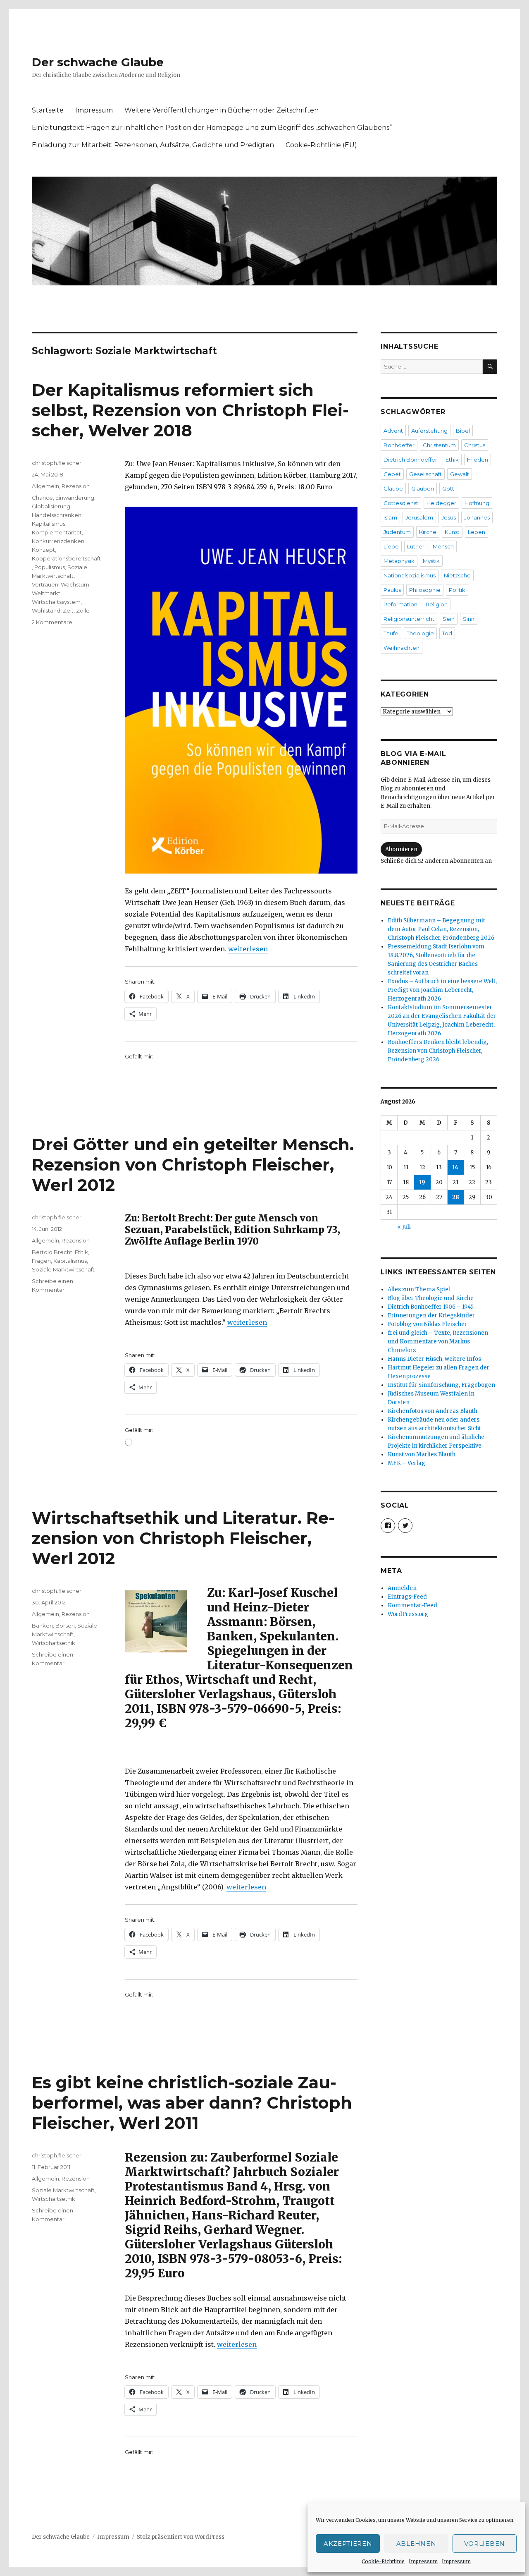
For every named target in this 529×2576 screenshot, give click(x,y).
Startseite (48, 110)
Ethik (81, 1252)
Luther (416, 546)
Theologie (420, 633)
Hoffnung (477, 503)
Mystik (431, 561)
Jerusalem (419, 517)
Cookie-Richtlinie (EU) (321, 145)
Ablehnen (416, 2544)
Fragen (41, 1261)
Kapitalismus (49, 524)
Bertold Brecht (52, 1252)
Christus (475, 445)
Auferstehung (429, 431)
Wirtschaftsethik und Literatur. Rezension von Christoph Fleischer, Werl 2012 (183, 1538)
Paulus (392, 590)
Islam (390, 517)
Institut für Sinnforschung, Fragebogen (441, 1385)
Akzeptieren (348, 2544)
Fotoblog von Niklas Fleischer (427, 1324)
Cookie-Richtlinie (383, 2561)
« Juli (404, 1227)
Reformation (400, 604)
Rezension (76, 486)
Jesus (449, 517)
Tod (447, 633)
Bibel (463, 431)
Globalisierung (51, 506)
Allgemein (45, 486)
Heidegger (441, 503)
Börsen (65, 1626)
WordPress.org (408, 1614)
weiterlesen (248, 949)
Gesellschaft (425, 474)
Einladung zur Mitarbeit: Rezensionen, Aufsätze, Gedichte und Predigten (153, 145)
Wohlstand (46, 610)
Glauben (423, 488)
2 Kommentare (52, 622)
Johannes (477, 517)
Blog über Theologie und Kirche (431, 1298)
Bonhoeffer (399, 445)
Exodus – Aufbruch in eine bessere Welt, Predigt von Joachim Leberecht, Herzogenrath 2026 (442, 990)
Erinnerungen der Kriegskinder (431, 1316)
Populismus (50, 567)
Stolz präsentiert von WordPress (181, 2537)
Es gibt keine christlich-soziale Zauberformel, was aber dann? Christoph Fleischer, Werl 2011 (192, 2103)
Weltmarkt (46, 593)
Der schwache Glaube (98, 62)
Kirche (428, 532)
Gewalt (460, 474)
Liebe (391, 546)
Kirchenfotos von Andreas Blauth (432, 1411)
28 (456, 1197)
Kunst (452, 532)
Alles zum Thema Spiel (419, 1289)
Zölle (83, 610)
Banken (42, 1626)
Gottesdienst (401, 503)
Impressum (423, 2561)
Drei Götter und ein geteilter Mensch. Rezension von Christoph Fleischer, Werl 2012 (193, 1165)
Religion (437, 604)
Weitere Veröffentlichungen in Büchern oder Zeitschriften (222, 110)
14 (455, 1167)
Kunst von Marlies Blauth (422, 1454)
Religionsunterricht (409, 619)
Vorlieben (485, 2544)
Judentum (397, 532)
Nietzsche (457, 575)
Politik (457, 590)
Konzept (43, 550)
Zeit (68, 610)
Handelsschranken (57, 515)
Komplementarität (57, 532)
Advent (393, 431)
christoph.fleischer (57, 463)
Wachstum (75, 584)
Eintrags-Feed (407, 1597)
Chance (42, 498)
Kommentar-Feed (412, 1605)
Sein (449, 619)
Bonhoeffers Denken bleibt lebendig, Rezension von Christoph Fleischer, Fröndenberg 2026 (438, 1051)
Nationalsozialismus (410, 575)
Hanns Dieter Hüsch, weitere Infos (434, 1359)
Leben (477, 532)
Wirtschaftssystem (56, 602)
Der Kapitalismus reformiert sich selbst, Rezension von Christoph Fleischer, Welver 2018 (190, 410)
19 (422, 1182)
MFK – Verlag (406, 1463)
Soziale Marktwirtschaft (63, 1269)
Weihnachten (402, 648)
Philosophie (425, 590)
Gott (448, 488)
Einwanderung (75, 498)
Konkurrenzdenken (58, 541)
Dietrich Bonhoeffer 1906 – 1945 (431, 1307)
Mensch (443, 546)
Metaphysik (399, 561)
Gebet (392, 474)
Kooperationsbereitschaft (66, 558)
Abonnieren (401, 849)
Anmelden (402, 1588)
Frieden (478, 460)
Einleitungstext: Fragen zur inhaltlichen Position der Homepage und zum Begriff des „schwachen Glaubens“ (212, 128)
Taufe (391, 633)
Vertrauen (45, 584)
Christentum (439, 445)
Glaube (393, 488)
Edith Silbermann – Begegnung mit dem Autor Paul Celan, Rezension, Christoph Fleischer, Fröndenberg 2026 (441, 929)
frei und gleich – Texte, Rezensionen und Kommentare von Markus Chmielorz (438, 1342)
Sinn (469, 619)
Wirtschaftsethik (54, 1643)
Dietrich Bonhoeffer (410, 460)
